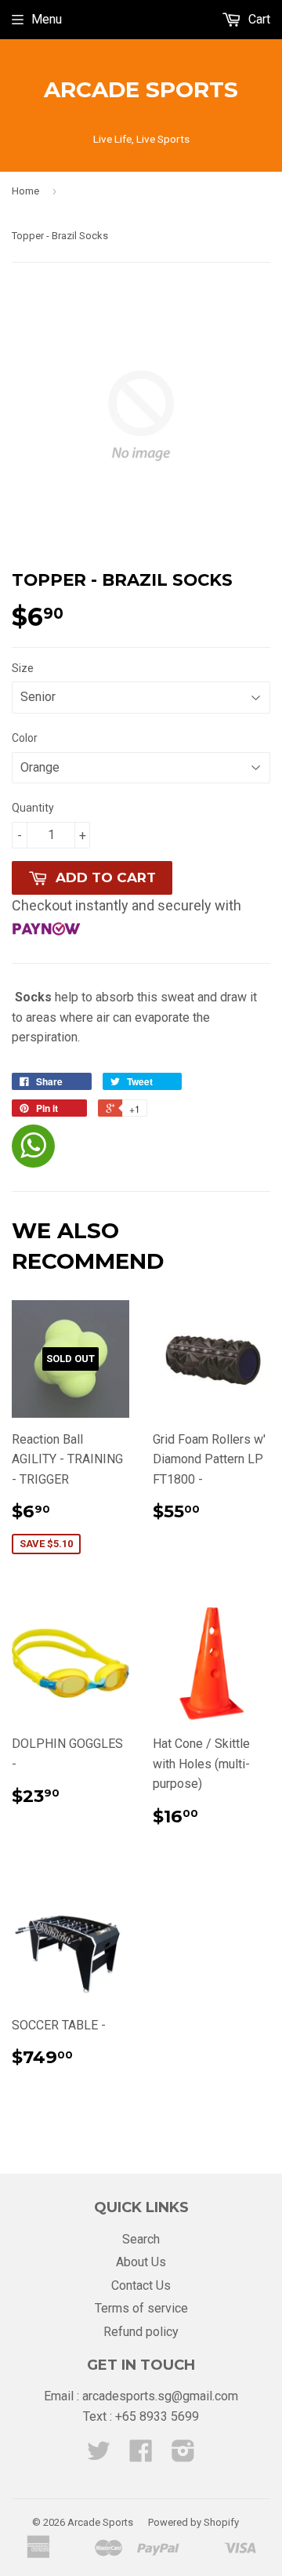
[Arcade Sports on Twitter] (99, 2456)
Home (25, 191)
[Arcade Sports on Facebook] (141, 2456)
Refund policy (141, 2332)
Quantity (33, 808)
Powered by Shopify (193, 2522)
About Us (141, 2262)
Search (141, 2239)
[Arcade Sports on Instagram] (183, 2456)
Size (23, 668)
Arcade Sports (141, 89)
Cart (258, 19)
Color (25, 738)
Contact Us (141, 2285)
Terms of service (141, 2308)
